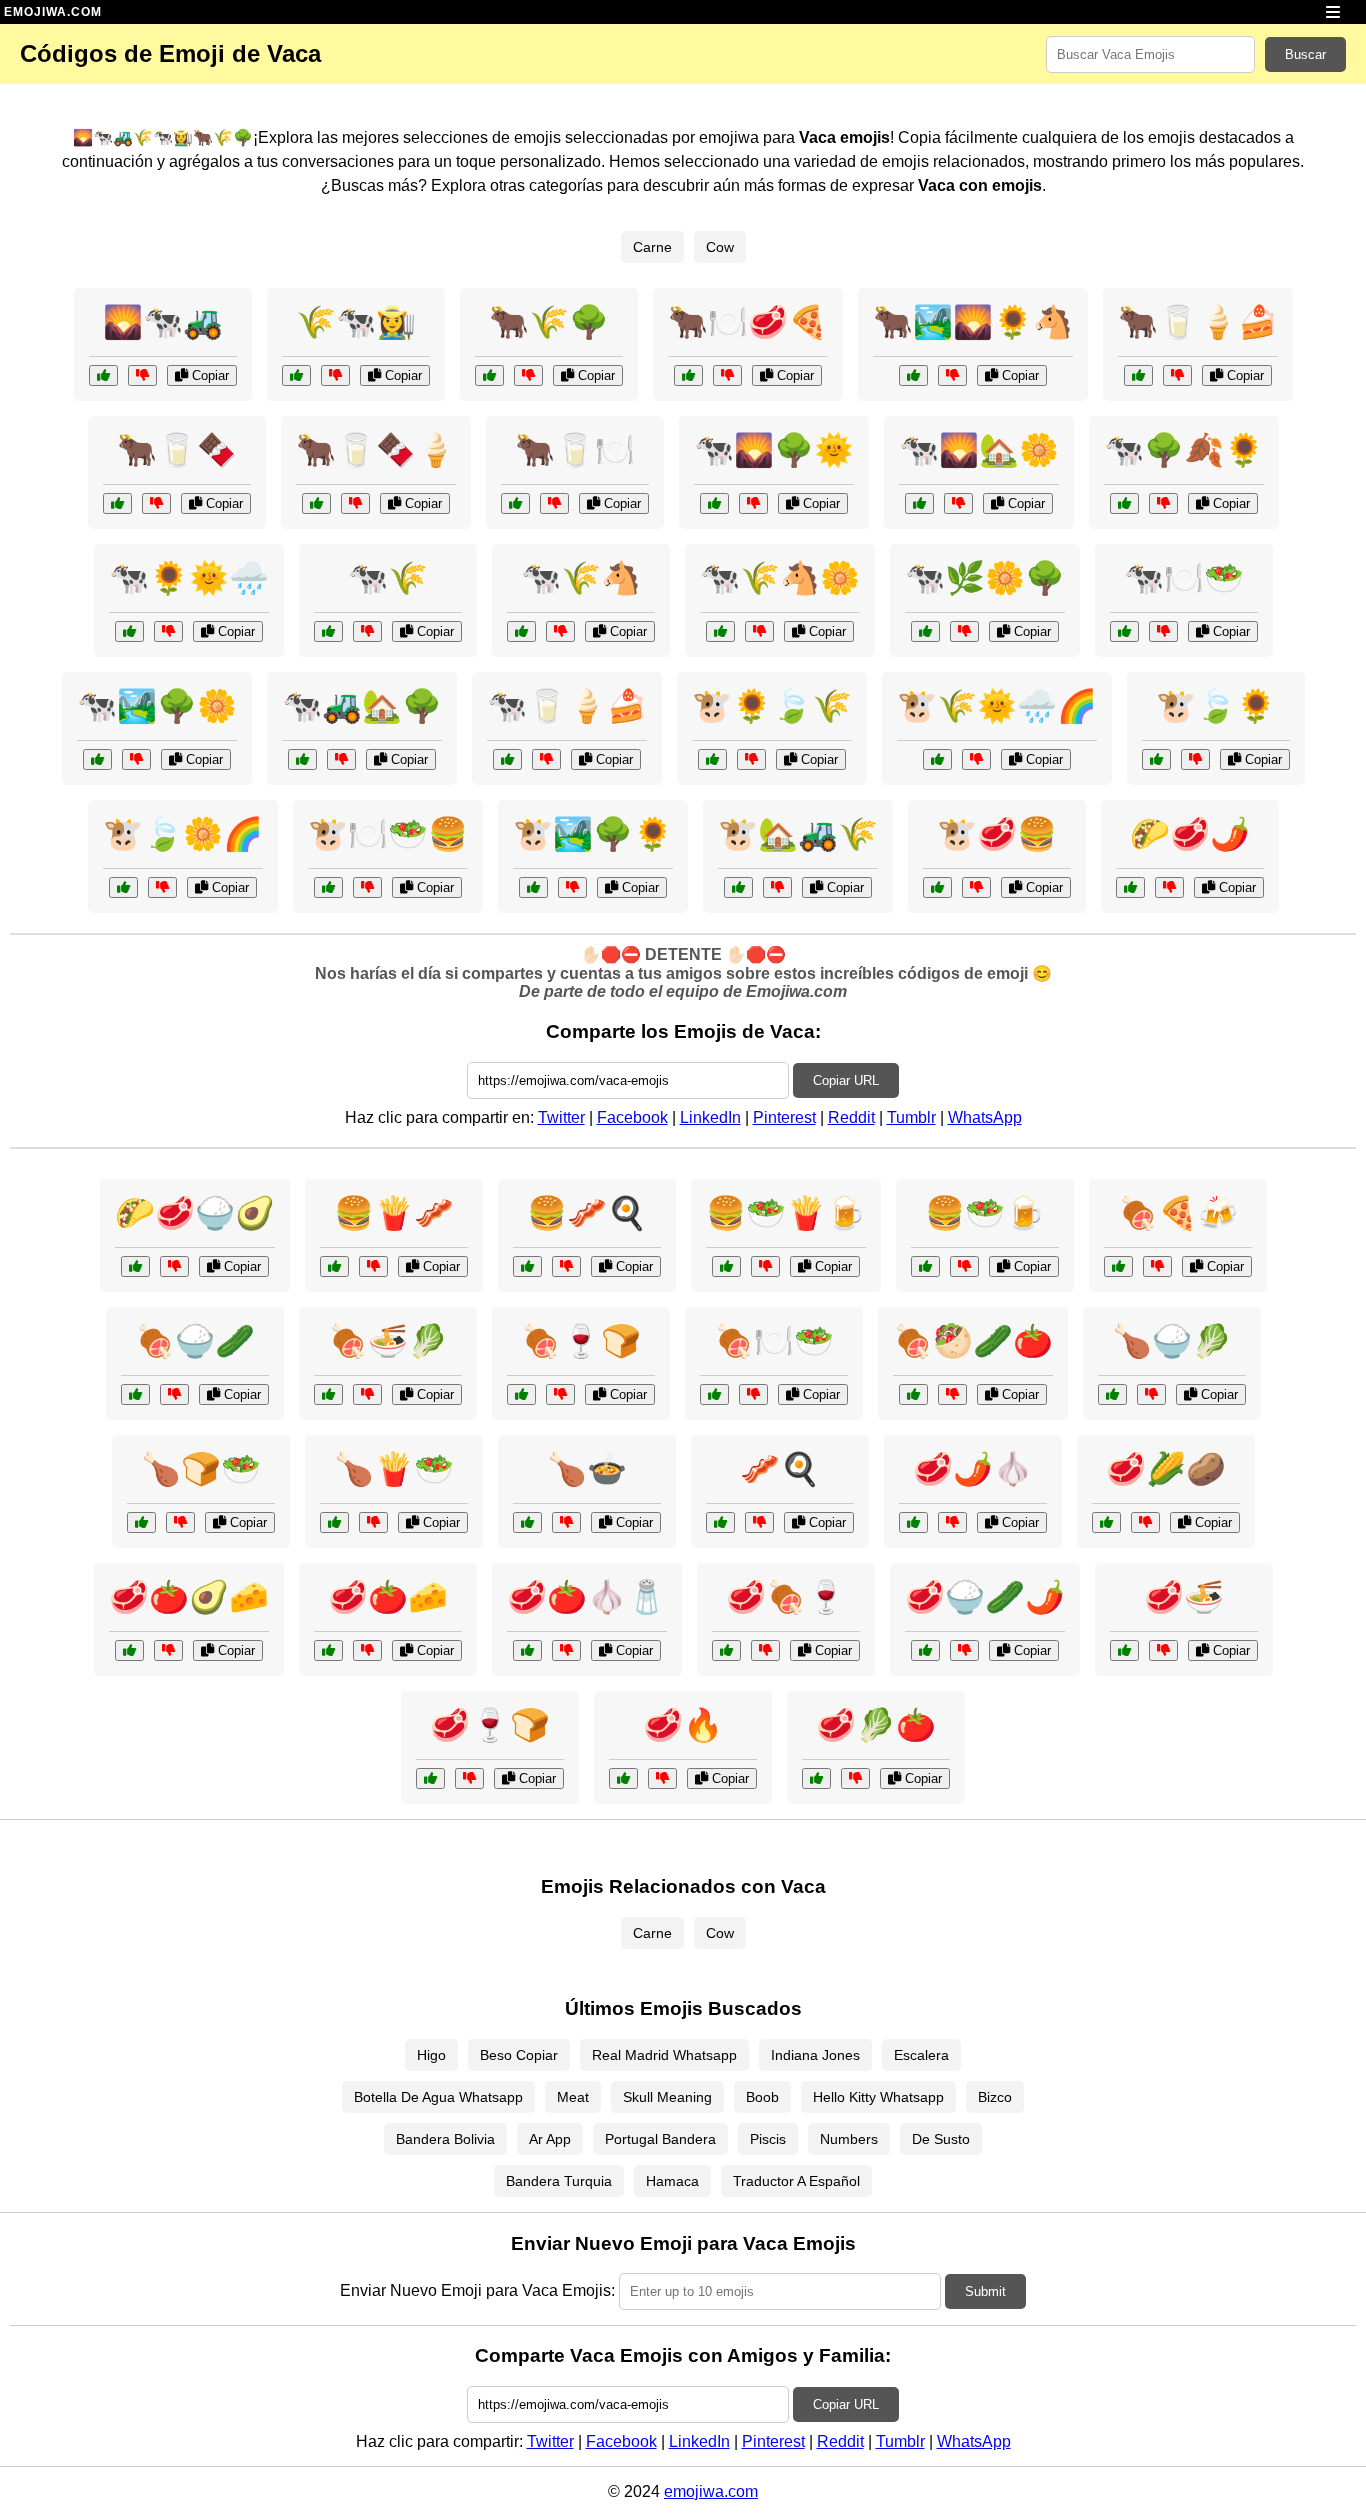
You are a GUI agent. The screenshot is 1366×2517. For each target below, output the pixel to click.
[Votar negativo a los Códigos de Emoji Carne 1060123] (964, 1266)
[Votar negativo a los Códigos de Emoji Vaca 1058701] (958, 503)
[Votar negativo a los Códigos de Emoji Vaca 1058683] (1177, 375)
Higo (431, 2055)
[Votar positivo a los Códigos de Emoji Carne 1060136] (816, 1778)
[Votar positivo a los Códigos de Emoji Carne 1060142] (328, 1394)
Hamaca (672, 2181)
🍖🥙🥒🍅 (973, 1341)
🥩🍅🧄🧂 (587, 1597)
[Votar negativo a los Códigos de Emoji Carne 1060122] (566, 1650)
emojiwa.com (711, 2491)
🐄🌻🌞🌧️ (189, 578)
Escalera (921, 2055)
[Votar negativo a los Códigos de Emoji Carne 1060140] (373, 1266)
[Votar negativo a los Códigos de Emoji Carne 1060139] (952, 1522)
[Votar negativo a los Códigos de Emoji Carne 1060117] (753, 1394)
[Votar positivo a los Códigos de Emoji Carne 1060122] (527, 1650)
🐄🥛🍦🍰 (567, 706)
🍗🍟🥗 (394, 1469)
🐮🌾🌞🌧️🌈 (997, 706)
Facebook (632, 1117)
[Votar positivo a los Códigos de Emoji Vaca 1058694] (714, 503)
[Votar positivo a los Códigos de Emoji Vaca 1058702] (316, 503)
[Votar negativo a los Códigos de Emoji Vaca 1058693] (751, 759)
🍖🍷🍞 (581, 1341)
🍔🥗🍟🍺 (786, 1213)
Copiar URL (846, 1080)
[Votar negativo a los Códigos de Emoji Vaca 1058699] (528, 375)
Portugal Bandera (660, 2139)
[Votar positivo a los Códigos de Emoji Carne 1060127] (334, 1522)
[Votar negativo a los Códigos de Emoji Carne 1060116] (662, 1778)
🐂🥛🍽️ (575, 450)
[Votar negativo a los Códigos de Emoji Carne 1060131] (367, 1650)
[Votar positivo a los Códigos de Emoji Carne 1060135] (726, 1266)
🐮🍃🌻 (1216, 706)
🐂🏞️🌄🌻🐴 (973, 322)
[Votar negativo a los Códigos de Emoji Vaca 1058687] (952, 375)
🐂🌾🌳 (549, 322)
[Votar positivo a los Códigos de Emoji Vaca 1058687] (913, 375)
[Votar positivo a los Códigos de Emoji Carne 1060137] (135, 1394)
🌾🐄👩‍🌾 (356, 322)
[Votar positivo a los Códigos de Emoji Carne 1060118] (1130, 887)
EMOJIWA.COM (53, 12)
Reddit (851, 1117)
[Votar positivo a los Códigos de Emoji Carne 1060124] (1106, 1522)
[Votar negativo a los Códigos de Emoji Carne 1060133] (566, 1522)
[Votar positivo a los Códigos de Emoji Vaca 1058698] (507, 759)
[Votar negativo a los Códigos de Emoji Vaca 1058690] (341, 759)
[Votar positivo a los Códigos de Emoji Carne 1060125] (1118, 1266)
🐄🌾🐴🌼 (780, 578)
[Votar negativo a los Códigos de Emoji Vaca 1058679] (976, 887)
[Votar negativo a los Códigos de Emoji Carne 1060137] (174, 1394)
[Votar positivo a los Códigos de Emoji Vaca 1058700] (328, 887)
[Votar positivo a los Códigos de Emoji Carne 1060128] (1124, 1650)
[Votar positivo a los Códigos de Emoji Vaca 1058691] (117, 503)
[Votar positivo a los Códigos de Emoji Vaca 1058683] (1138, 375)
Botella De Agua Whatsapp (438, 2097)
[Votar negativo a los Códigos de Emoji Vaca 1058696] (759, 631)
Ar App (550, 2139)
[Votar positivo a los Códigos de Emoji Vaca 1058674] (328, 631)
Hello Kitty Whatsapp (878, 2097)
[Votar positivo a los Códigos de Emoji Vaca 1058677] (515, 503)
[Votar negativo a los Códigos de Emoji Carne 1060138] (180, 1522)
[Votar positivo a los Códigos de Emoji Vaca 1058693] (712, 759)
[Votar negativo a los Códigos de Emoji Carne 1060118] (1169, 887)
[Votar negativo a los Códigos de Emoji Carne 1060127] (373, 1522)
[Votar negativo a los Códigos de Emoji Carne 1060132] (174, 1266)
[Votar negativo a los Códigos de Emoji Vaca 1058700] (367, 887)
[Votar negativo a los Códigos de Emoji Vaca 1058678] (136, 759)
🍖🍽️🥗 (774, 1341)
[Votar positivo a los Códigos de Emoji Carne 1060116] (623, 1778)
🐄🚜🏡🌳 (362, 706)
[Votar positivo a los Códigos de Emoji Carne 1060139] (913, 1522)
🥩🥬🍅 (876, 1725)
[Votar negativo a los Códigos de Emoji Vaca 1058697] (572, 887)
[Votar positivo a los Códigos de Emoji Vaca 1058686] (1124, 503)
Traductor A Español (796, 2181)
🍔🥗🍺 (985, 1213)
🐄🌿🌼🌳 (985, 578)
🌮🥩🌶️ (1190, 834)
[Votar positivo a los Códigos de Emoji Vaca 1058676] (103, 375)
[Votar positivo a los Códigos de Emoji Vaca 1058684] (521, 631)
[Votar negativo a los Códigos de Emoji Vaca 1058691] (156, 503)
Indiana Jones (815, 2055)
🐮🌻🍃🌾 (772, 706)
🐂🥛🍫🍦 (376, 450)
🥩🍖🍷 (786, 1597)
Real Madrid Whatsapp (664, 2055)
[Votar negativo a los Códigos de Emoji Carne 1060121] (560, 1394)
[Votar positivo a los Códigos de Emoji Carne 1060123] (925, 1266)
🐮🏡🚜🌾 (798, 834)
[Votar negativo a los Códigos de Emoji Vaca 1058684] (560, 631)
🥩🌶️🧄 (973, 1469)
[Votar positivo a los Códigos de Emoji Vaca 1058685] (123, 887)
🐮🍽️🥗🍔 (388, 834)
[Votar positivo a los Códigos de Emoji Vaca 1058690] (302, 759)
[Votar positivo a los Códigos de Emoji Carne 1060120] (720, 1522)
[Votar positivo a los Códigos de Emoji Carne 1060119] (1112, 1394)
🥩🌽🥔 (1166, 1469)
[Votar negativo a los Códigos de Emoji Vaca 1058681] (168, 631)
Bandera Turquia (559, 2181)
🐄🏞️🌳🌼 (157, 706)
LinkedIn (710, 1117)
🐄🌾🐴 (581, 578)
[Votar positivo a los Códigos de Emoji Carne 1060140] (334, 1266)
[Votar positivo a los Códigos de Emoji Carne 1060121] (521, 1394)
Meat (573, 2097)
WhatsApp (985, 1117)
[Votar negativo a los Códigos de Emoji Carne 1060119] (1151, 1394)
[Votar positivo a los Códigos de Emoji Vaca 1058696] (720, 631)
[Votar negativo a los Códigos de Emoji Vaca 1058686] (1163, 503)
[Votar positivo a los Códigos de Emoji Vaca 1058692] (925, 631)
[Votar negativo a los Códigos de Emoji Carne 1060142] (367, 1394)
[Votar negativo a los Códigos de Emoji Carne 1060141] (168, 1650)
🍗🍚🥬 (1172, 1341)
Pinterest (784, 1117)
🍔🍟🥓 (394, 1213)
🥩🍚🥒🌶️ (985, 1597)
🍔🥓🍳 (587, 1213)
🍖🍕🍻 (1178, 1213)
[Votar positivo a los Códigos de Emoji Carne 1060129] (913, 1394)
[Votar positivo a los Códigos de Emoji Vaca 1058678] (97, 759)
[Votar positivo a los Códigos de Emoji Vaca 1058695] (688, 375)
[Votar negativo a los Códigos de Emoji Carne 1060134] (765, 1650)
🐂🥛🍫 (177, 450)
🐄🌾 (388, 578)
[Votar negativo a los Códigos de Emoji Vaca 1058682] (777, 887)
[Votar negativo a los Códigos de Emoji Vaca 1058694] (753, 503)
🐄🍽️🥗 (1184, 578)
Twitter (561, 1117)
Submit (985, 2291)
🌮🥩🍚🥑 (195, 1213)
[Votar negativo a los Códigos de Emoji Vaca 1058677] (554, 503)
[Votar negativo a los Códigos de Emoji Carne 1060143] (469, 1778)
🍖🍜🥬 (388, 1341)
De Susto (941, 2139)
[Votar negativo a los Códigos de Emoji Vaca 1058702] (355, 503)
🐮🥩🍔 (997, 834)
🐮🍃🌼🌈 (183, 834)
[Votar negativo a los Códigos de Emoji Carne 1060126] (964, 1650)
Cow (720, 247)
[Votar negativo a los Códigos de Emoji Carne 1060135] (765, 1266)
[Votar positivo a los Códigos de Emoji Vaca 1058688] (1124, 631)
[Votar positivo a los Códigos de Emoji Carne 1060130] (527, 1266)
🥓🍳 (780, 1469)
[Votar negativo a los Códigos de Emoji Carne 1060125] (1157, 1266)
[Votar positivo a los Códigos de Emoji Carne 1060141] (129, 1650)
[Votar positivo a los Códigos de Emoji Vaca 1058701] (919, 503)
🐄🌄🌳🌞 (774, 450)
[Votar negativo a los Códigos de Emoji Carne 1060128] (1163, 1650)
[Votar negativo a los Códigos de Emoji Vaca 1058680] (335, 375)
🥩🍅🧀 (388, 1597)
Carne (652, 247)
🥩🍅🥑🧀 (189, 1597)
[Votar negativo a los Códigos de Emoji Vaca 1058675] (1195, 759)
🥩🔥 (683, 1725)
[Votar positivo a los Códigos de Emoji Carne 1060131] (328, 1650)
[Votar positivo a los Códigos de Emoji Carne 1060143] (430, 1778)
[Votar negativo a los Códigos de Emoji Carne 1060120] (759, 1522)
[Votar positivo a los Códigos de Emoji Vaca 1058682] (738, 887)
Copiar (208, 375)
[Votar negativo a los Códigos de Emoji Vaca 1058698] (546, 759)
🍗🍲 (587, 1469)
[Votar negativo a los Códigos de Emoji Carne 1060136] (855, 1778)
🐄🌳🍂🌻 (1184, 450)
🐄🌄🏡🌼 (979, 450)
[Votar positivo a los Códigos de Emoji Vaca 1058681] (129, 631)
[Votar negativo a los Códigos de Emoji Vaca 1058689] (976, 759)
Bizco (995, 2097)
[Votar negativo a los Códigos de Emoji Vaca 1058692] (964, 631)
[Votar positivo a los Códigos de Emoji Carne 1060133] (527, 1522)
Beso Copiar (519, 2055)
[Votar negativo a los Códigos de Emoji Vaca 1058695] (727, 375)
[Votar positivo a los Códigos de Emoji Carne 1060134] (726, 1650)
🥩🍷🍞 (490, 1725)
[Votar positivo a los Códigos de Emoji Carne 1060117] (714, 1394)
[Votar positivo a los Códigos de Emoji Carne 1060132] (135, 1266)
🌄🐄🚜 (163, 322)
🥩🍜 (1184, 1597)
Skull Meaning (667, 2097)
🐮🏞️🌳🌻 (593, 834)
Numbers (849, 2139)
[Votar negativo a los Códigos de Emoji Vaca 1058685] (162, 887)
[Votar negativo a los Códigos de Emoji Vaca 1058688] (1163, 631)
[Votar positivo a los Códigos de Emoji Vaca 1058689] (937, 759)
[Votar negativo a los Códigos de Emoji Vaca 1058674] (367, 631)
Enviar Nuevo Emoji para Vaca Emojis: (477, 2290)
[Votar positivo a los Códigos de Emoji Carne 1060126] (925, 1650)
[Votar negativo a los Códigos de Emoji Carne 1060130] (566, 1266)
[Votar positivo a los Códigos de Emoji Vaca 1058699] (489, 375)
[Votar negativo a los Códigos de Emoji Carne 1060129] (952, 1394)
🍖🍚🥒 (195, 1341)
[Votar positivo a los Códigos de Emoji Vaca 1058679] (937, 887)
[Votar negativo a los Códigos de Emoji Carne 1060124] (1145, 1522)
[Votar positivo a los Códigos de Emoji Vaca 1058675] (1156, 759)
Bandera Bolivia (445, 2139)
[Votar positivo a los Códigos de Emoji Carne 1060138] (141, 1522)
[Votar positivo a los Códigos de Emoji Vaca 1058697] (533, 887)
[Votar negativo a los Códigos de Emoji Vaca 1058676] (142, 375)
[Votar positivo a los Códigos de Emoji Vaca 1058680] (296, 375)
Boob (762, 2097)
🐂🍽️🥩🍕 (748, 322)
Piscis (768, 2139)
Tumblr (911, 1117)
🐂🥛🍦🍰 (1198, 322)
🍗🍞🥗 (201, 1469)
